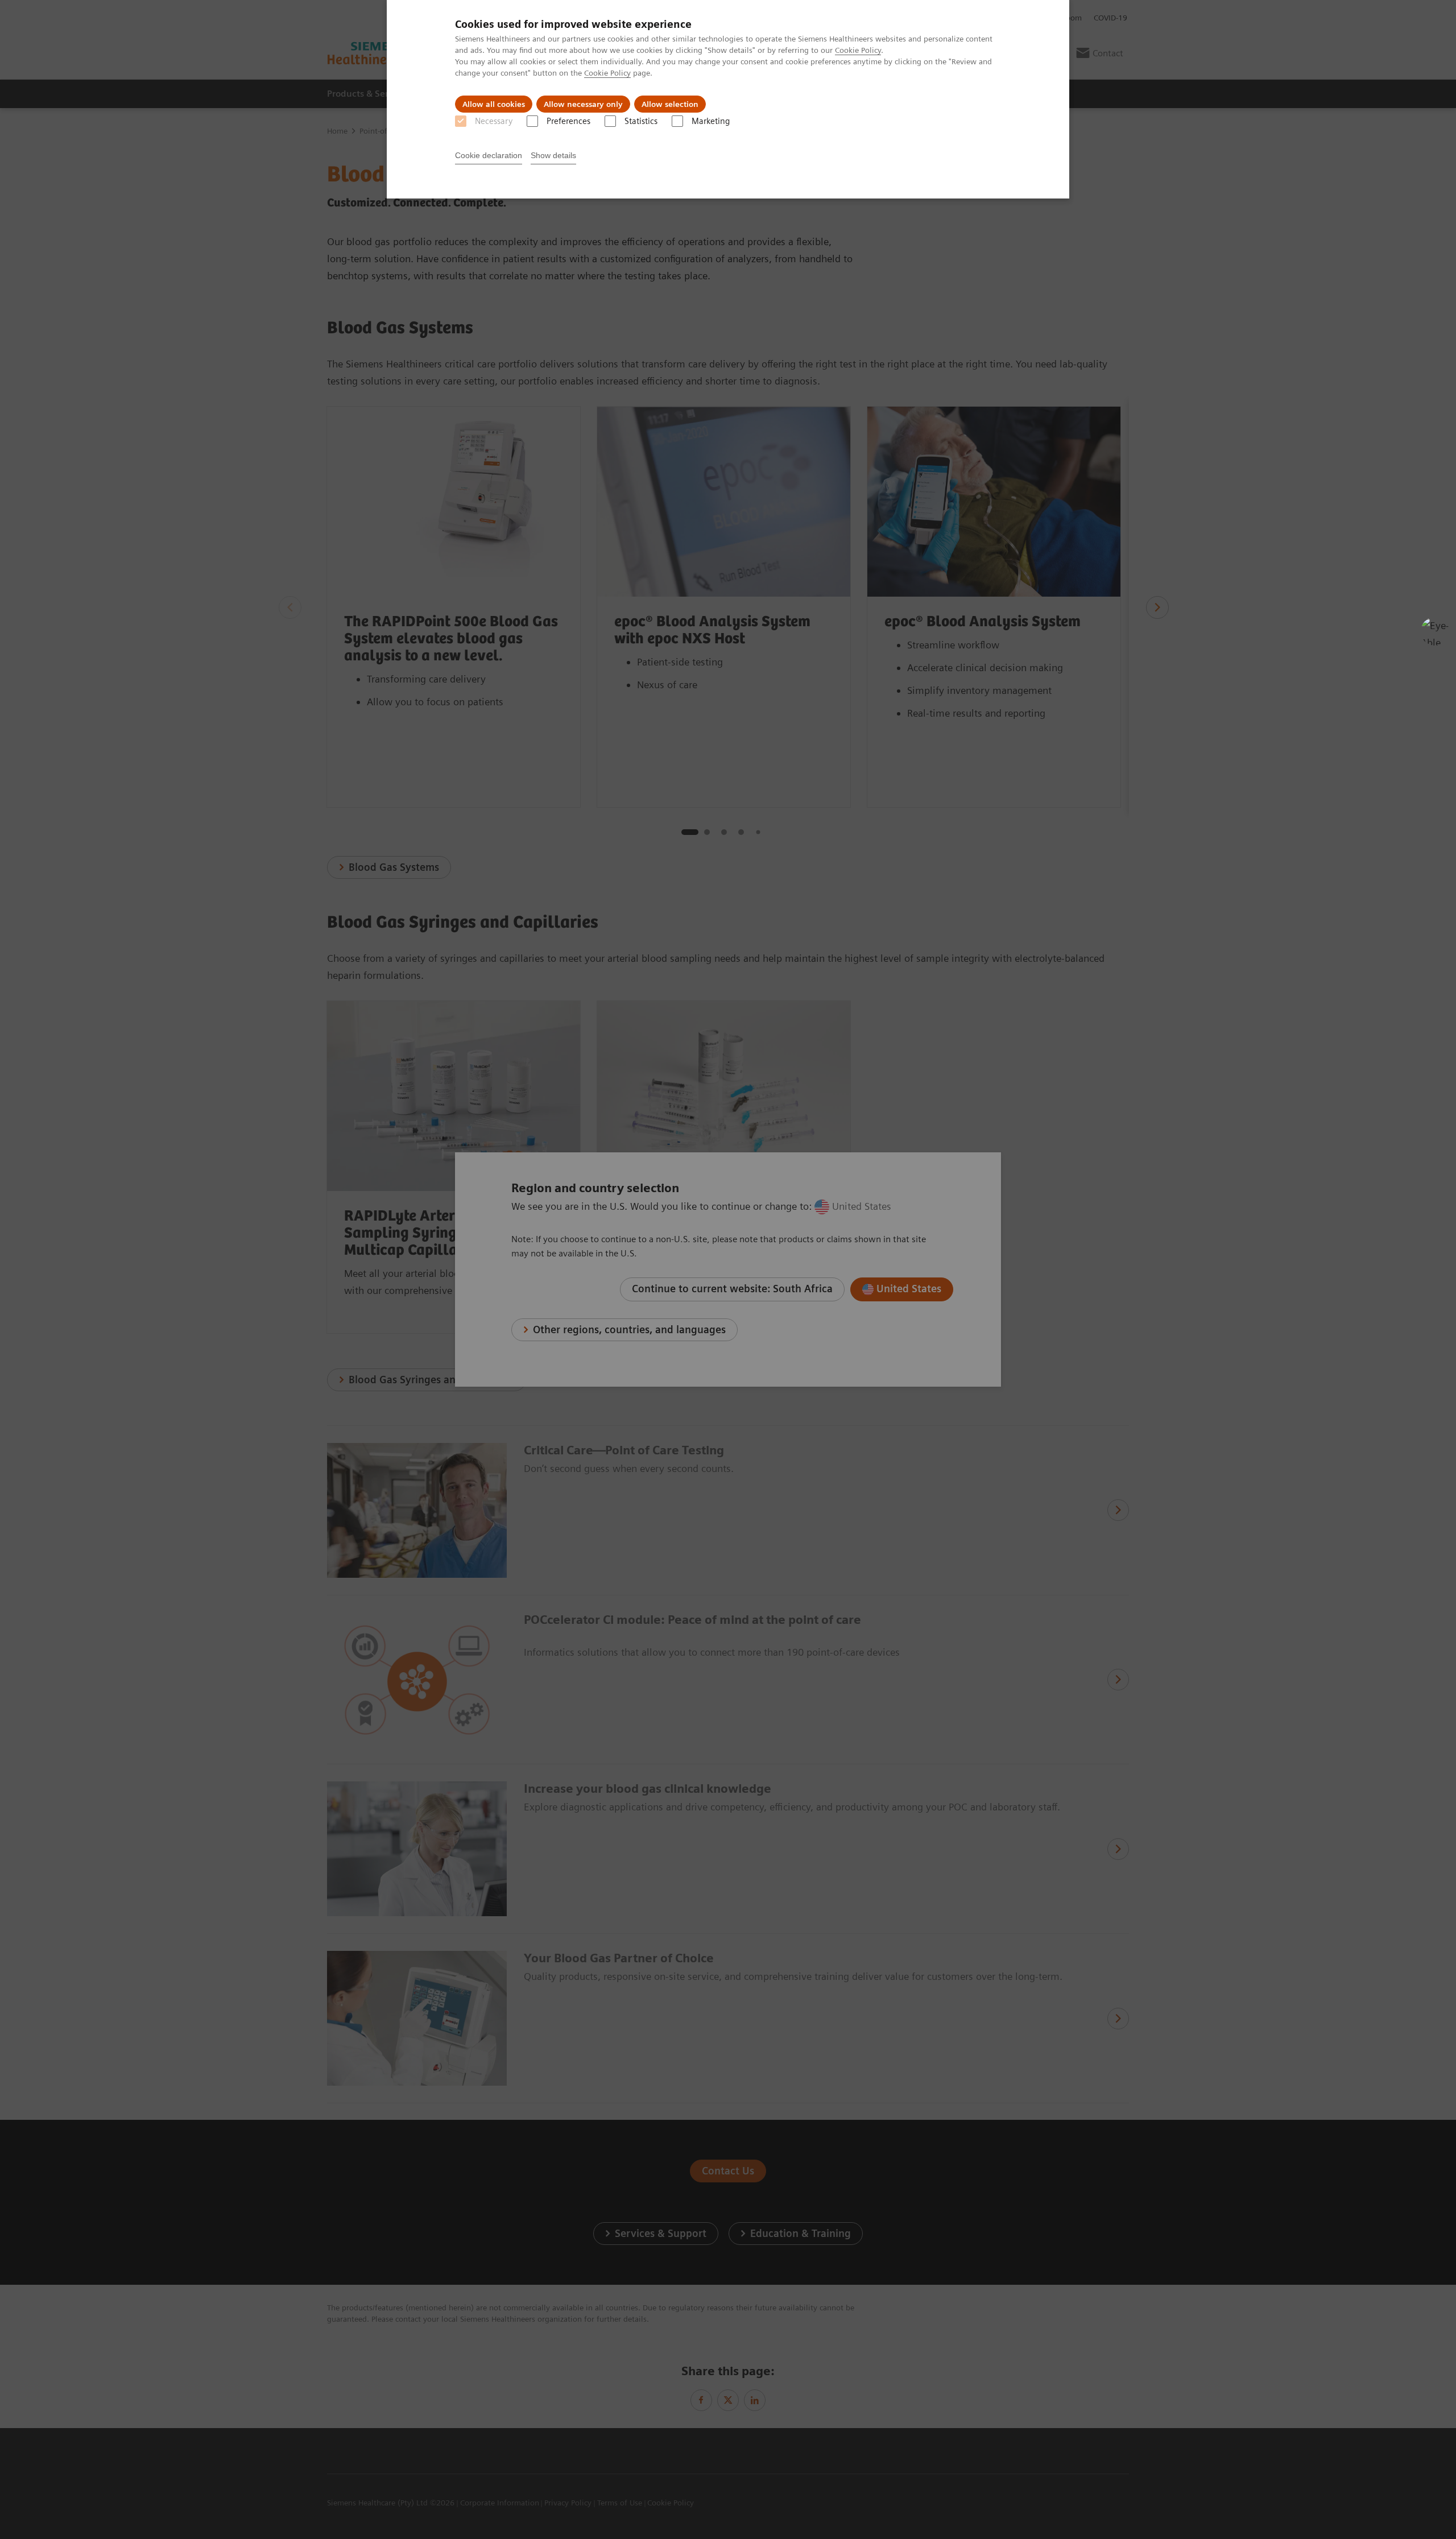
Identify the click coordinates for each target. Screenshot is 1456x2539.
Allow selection (670, 104)
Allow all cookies (494, 104)
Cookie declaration (489, 155)
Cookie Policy (858, 50)
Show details (553, 155)
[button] (1435, 631)
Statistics (641, 121)
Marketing (711, 121)
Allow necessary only (583, 104)
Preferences (568, 121)
